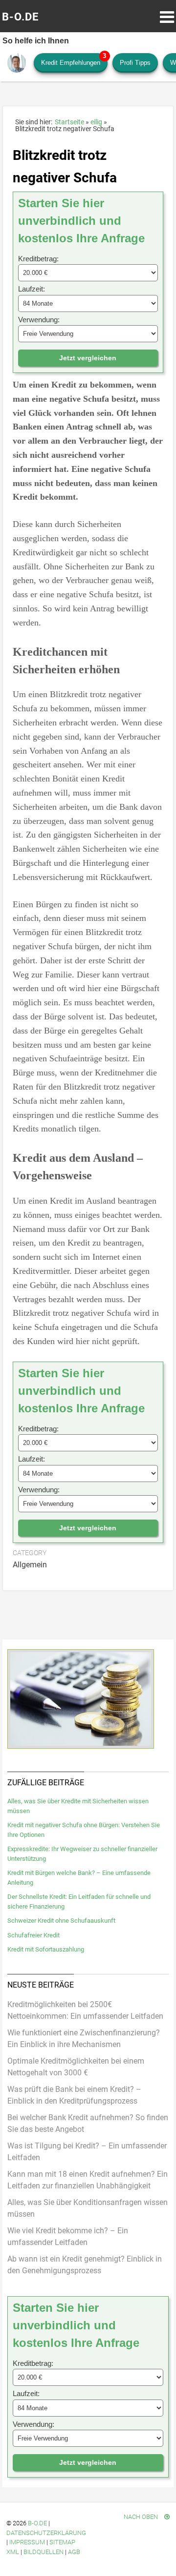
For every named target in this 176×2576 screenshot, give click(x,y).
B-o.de (37, 2523)
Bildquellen (44, 2552)
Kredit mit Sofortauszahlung (46, 1949)
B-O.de (20, 17)
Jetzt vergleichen (88, 358)
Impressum (27, 2542)
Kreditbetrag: (38, 259)
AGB (74, 2552)
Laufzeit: (32, 289)
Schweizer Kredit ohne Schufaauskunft (61, 1921)
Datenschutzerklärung (46, 2533)
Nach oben (142, 2517)
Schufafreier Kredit (33, 1935)
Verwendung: (39, 320)
